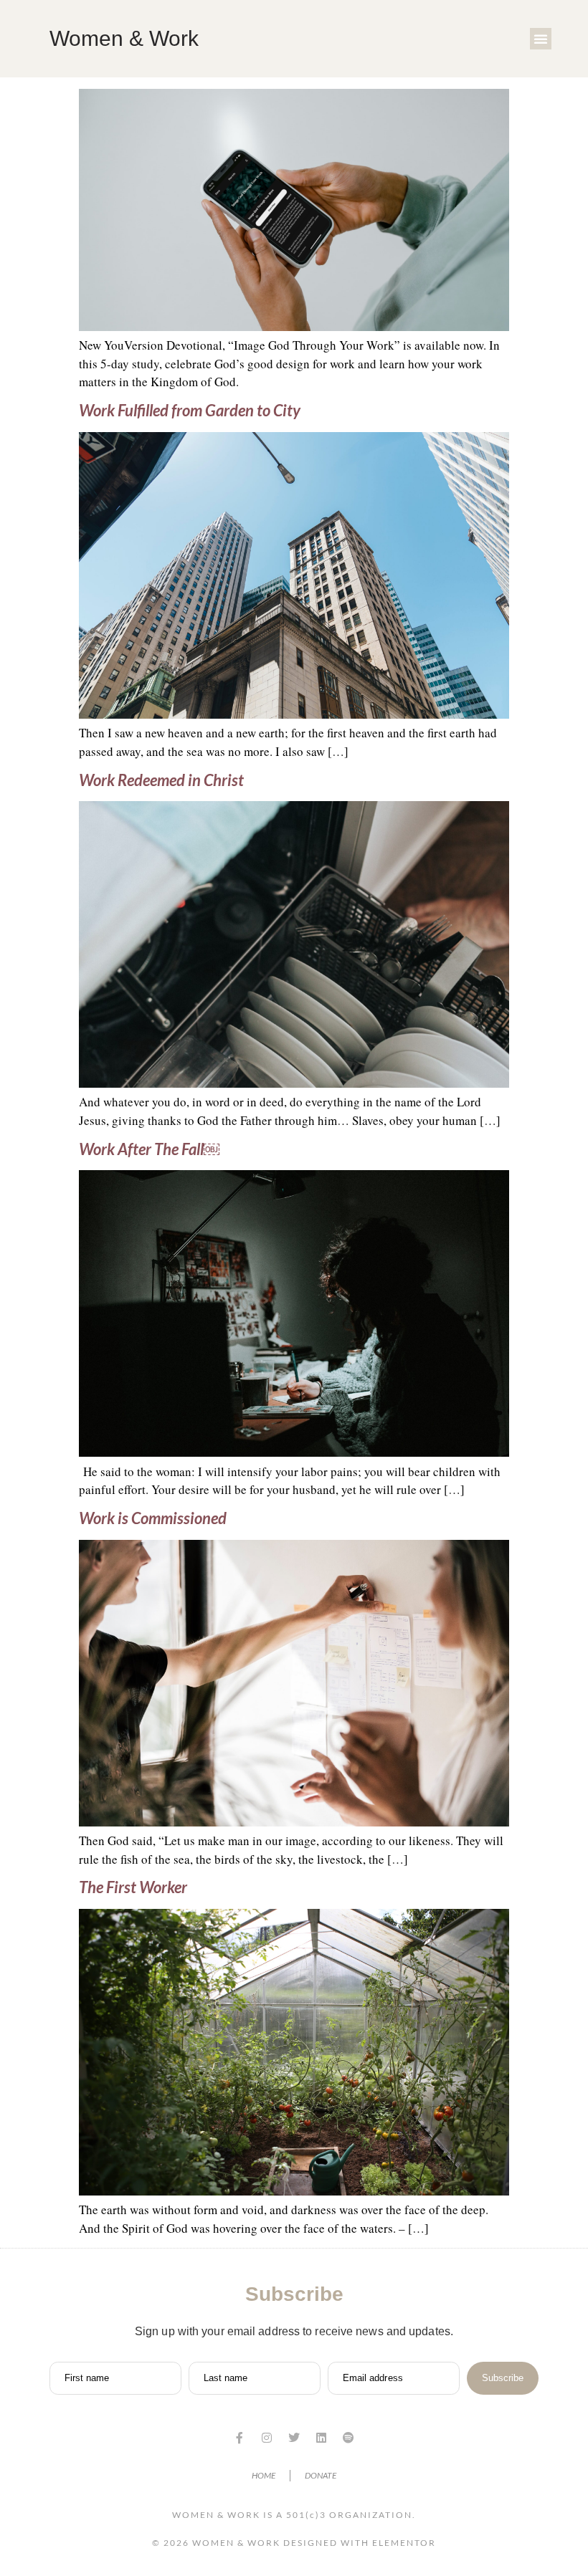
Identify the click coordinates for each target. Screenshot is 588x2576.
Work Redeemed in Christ (161, 780)
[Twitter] (294, 2438)
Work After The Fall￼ (149, 1149)
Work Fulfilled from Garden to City (190, 410)
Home (264, 2475)
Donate (321, 2475)
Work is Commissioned (153, 1518)
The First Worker (133, 1887)
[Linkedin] (321, 2438)
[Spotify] (348, 2438)
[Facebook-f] (240, 2438)
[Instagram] (267, 2438)
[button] (541, 39)
